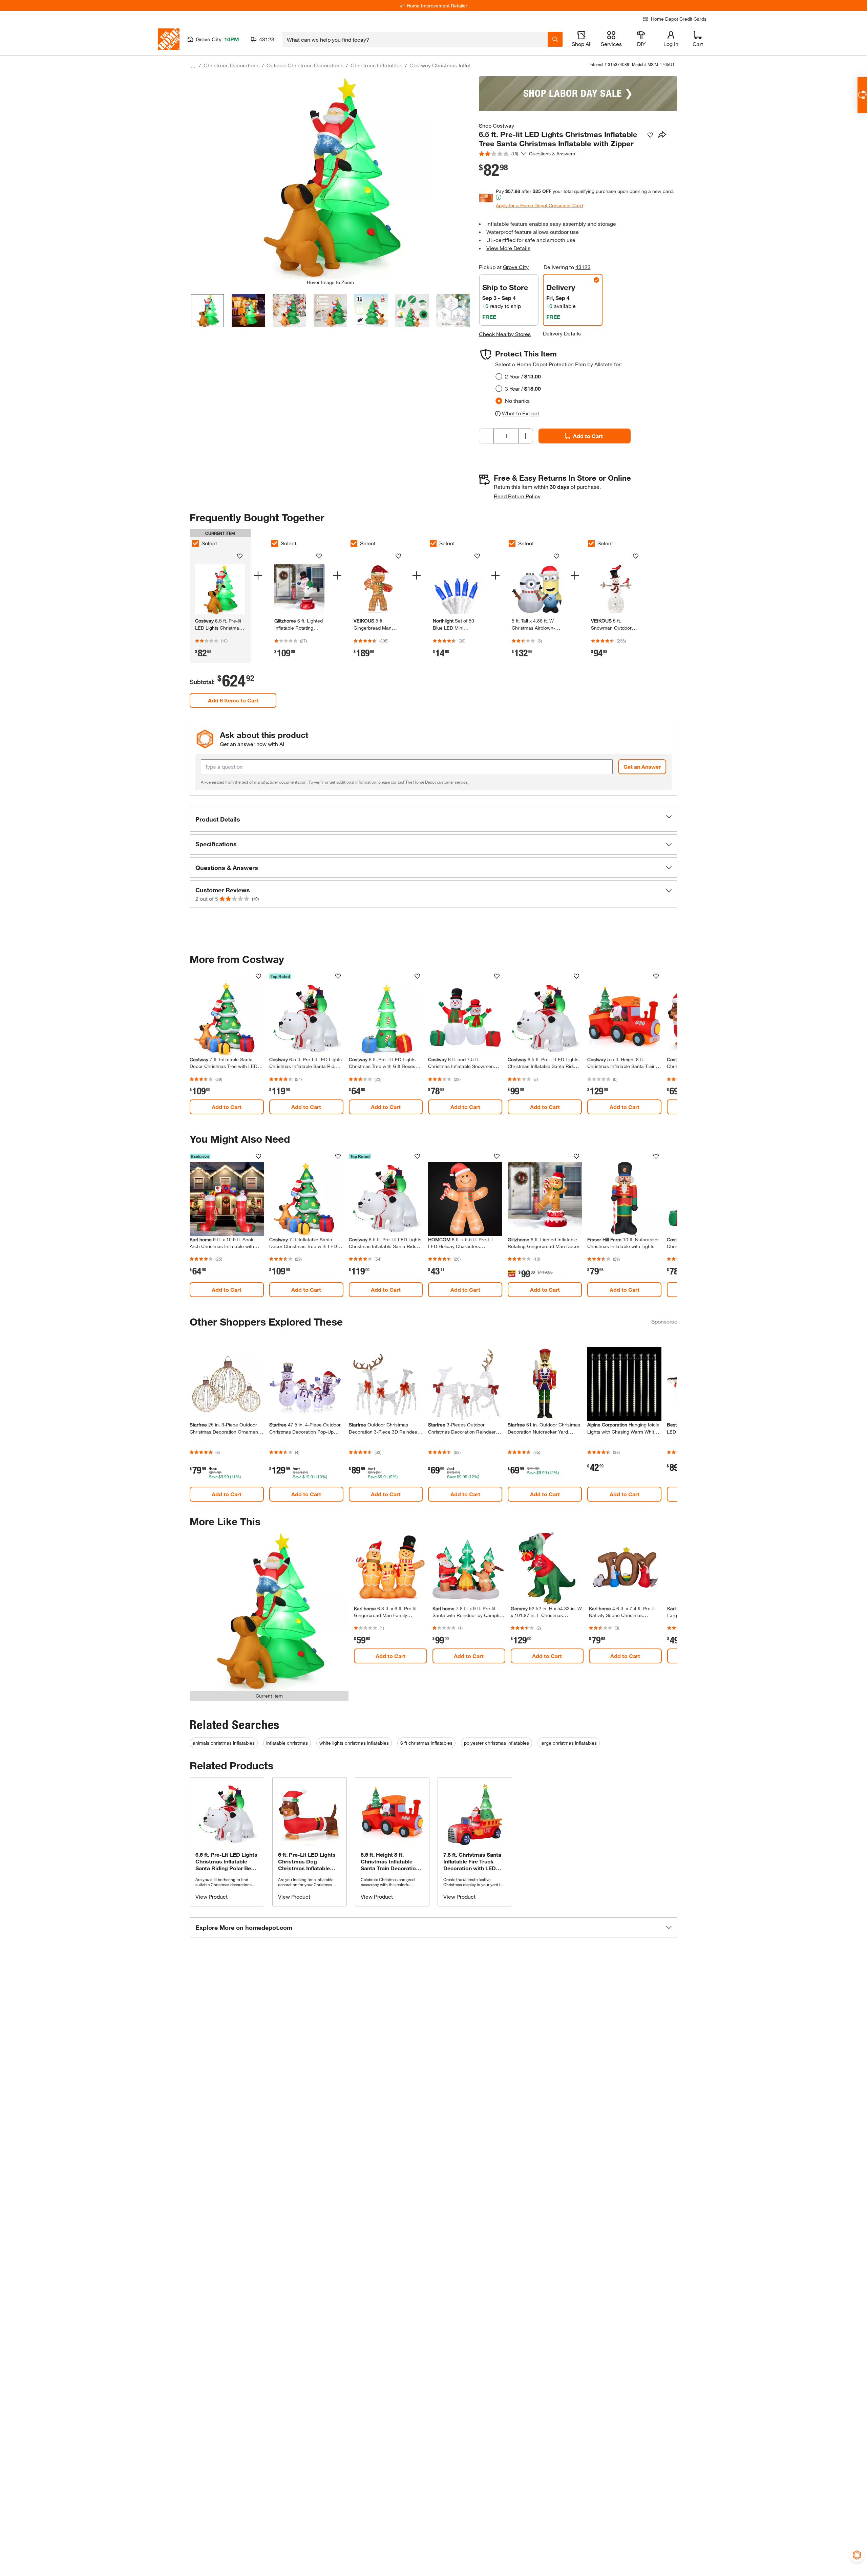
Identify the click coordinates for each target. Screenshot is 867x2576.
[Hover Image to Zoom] (330, 178)
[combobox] (415, 39)
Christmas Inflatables (376, 65)
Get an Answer (642, 767)
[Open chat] (862, 95)
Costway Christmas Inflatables (447, 65)
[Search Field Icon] (555, 39)
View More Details (508, 248)
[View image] (207, 311)
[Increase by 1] (526, 436)
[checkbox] (195, 543)
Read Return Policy (517, 496)
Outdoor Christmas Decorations (305, 65)
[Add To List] (650, 135)
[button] (433, 819)
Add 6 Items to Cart (233, 700)
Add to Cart (588, 436)
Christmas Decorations (231, 65)
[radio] (499, 376)
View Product (212, 1896)
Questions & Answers (553, 154)
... (193, 66)
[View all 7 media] (453, 311)
